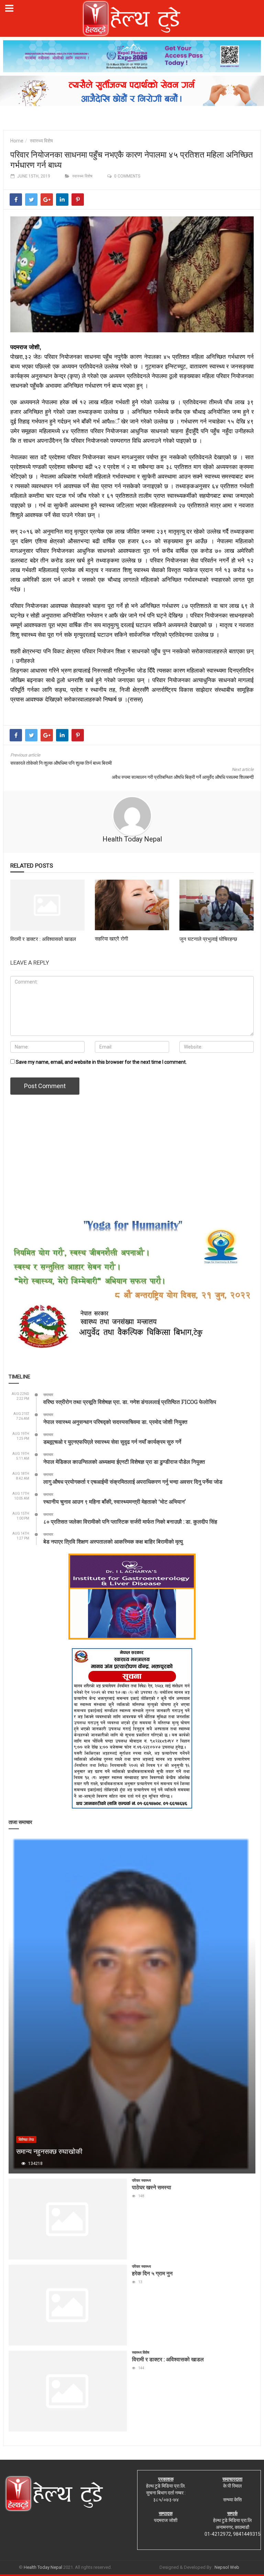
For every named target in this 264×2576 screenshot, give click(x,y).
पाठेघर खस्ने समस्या (152, 2187)
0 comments (127, 176)
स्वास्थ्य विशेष (41, 141)
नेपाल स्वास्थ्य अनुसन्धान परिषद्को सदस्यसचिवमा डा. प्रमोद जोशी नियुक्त (115, 1422)
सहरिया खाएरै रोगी (111, 938)
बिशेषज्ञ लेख (26, 2140)
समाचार (48, 1395)
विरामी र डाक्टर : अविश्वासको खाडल (43, 939)
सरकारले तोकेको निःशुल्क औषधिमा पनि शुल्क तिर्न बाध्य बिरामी (61, 763)
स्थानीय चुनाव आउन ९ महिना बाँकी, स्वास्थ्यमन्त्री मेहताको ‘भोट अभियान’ (114, 1501)
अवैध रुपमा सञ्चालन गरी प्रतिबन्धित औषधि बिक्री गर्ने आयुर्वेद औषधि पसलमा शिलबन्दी (183, 777)
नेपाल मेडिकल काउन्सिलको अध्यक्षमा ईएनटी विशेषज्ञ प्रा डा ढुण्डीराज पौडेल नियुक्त (124, 1462)
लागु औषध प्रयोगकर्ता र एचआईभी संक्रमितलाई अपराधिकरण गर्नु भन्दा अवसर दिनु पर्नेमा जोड (133, 1482)
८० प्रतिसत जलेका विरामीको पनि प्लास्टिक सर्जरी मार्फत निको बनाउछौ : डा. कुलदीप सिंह (130, 1521)
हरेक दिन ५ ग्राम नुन (152, 2273)
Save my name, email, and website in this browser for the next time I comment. (101, 1062)
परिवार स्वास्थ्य (141, 2181)
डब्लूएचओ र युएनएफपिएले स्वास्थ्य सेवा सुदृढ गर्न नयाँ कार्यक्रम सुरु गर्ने (112, 1442)
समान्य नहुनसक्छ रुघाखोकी (49, 2151)
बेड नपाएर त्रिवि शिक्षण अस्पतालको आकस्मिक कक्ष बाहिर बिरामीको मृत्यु (113, 1541)
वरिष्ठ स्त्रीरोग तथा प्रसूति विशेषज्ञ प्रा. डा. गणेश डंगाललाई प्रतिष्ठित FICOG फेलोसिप (130, 1402)
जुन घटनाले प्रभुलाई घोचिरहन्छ (208, 939)
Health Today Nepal (132, 839)
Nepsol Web (227, 2567)
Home (17, 141)
